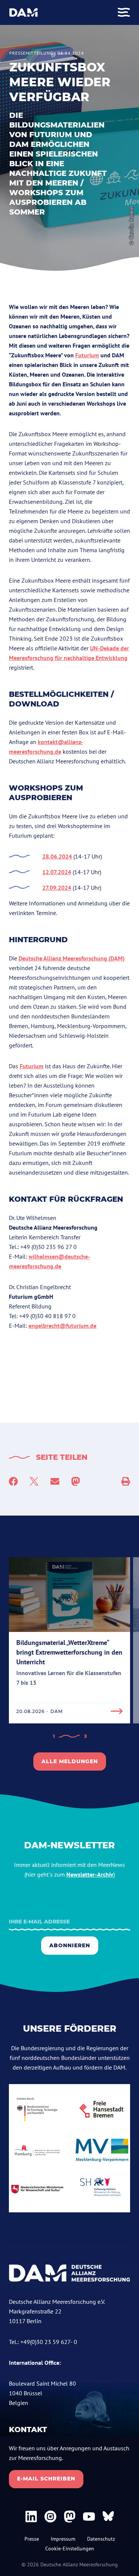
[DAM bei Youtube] (89, 2517)
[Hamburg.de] (37, 2150)
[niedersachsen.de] (37, 2189)
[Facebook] (13, 1481)
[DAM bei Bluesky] (108, 2517)
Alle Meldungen (70, 1761)
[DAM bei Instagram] (50, 2517)
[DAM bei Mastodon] (70, 2517)
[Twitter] (34, 1481)
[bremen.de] (102, 2109)
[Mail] (55, 1481)
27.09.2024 (57, 888)
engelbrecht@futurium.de (62, 1326)
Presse (32, 2539)
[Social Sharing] (126, 1481)
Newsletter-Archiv (90, 1874)
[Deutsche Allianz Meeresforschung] (24, 12)
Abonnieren (70, 1945)
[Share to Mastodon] (76, 1481)
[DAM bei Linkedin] (31, 2517)
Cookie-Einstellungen (70, 2548)
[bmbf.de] (37, 2109)
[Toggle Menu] (124, 12)
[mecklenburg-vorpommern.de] (102, 2150)
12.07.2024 (57, 872)
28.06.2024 (57, 856)
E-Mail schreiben (46, 2479)
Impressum (63, 2539)
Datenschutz (101, 2539)
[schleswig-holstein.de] (102, 2189)
